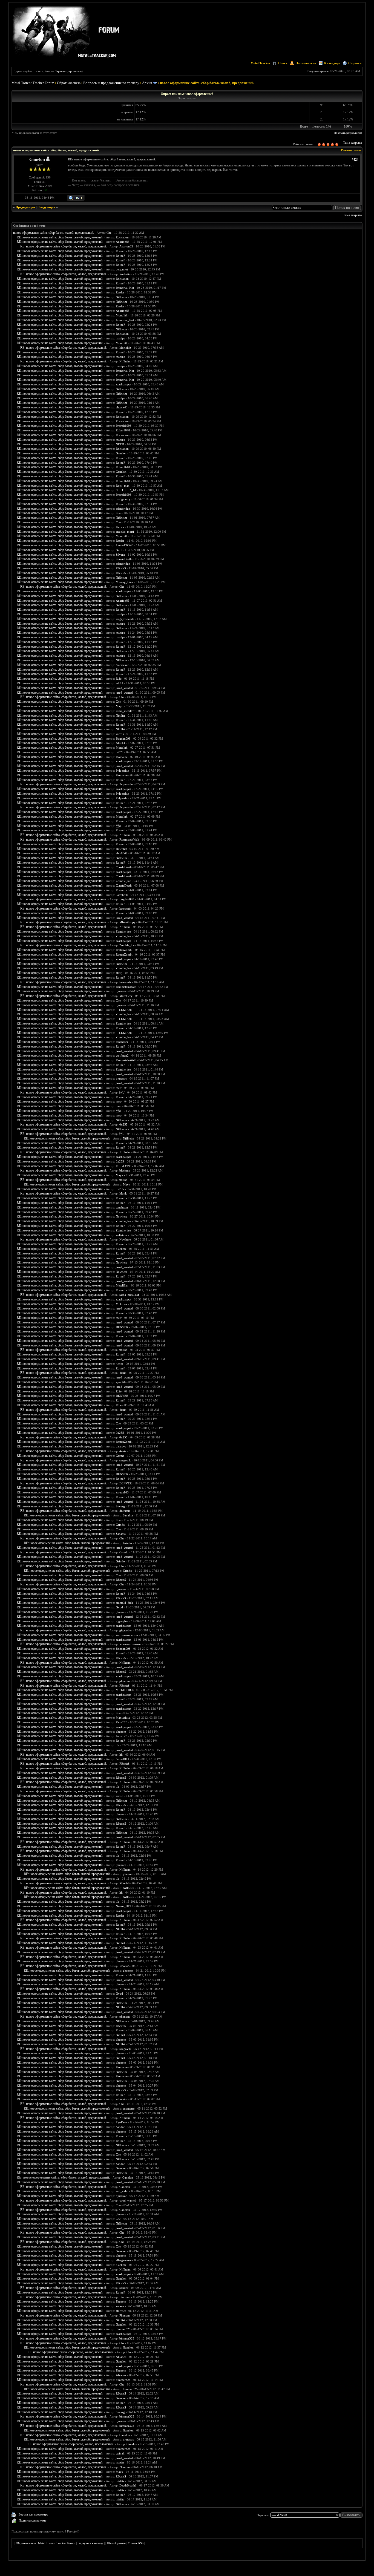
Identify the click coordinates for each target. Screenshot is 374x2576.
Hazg (119, 973)
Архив (147, 83)
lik (117, 1745)
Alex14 (120, 743)
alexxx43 (122, 407)
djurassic (121, 991)
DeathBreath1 (128, 2485)
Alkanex (121, 2357)
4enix (119, 1364)
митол (120, 734)
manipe (120, 338)
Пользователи (306, 63)
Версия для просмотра (33, 2514)
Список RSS (136, 2543)
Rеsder (120, 1916)
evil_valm (122, 2191)
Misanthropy (127, 922)
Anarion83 (123, 242)
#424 (355, 160)
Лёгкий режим (116, 2543)
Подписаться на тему (33, 2520)
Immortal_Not (125, 288)
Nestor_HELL (125, 1906)
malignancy (123, 499)
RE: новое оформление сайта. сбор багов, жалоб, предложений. (60, 237)
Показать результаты (347, 133)
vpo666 (121, 1382)
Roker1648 (123, 430)
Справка (355, 63)
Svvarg (120, 1506)
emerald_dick (124, 1603)
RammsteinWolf (129, 840)
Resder (120, 292)
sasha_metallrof (126, 711)
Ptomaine (122, 757)
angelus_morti (125, 532)
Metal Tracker (260, 63)
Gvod (119, 1607)
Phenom (121, 2301)
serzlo (120, 1796)
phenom (121, 1612)
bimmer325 (123, 2329)
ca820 (120, 752)
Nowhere (122, 1216)
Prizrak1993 (124, 426)
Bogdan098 (123, 739)
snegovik (125, 1460)
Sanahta (128, 1515)
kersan (120, 2306)
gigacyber (122, 1621)
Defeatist (121, 849)
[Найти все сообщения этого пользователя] (76, 200)
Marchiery (126, 996)
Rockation (122, 237)
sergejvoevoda (125, 619)
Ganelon (37, 159)
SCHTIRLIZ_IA (126, 490)
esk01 (120, 683)
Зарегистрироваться (68, 71)
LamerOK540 (125, 545)
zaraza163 (122, 1492)
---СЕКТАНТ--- (126, 1010)
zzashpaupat (123, 384)
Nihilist (120, 716)
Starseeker (122, 665)
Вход (47, 71)
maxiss (120, 2462)
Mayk (120, 1175)
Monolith (122, 315)
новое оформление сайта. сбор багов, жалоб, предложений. (54, 233)
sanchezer (122, 1042)
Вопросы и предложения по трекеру (111, 83)
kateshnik (122, 895)
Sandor (120, 2127)
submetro (122, 2099)
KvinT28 (122, 1722)
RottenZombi (124, 950)
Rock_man (123, 486)
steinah (120, 2453)
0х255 (123, 1124)
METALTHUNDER (128, 1690)
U (118, 826)
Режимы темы (351, 150)
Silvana (120, 555)
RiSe (119, 679)
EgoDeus (122, 2122)
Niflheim (121, 297)
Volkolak (122, 1304)
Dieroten (125, 2297)
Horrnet (121, 2311)
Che (109, 233)
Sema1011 (123, 1759)
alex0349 (122, 853)
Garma (120, 1456)
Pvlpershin (123, 771)
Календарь (332, 63)
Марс (119, 706)
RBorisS (121, 568)
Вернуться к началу (90, 2543)
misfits (120, 2481)
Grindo (120, 1525)
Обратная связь (69, 83)
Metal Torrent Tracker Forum (33, 83)
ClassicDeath (124, 559)
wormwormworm (127, 1635)
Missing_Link (125, 582)
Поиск (283, 63)
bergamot (122, 269)
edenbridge (123, 509)
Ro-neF (120, 251)
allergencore (124, 2260)
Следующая (46, 207)
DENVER (122, 1327)
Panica (120, 527)
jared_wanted (124, 688)
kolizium (121, 1235)
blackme (125, 1170)
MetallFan (122, 1285)
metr (119, 1088)
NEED (120, 444)
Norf (119, 550)
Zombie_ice (123, 881)
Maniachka (123, 1718)
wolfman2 (122, 1055)
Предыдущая (25, 207)
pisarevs (121, 1446)
